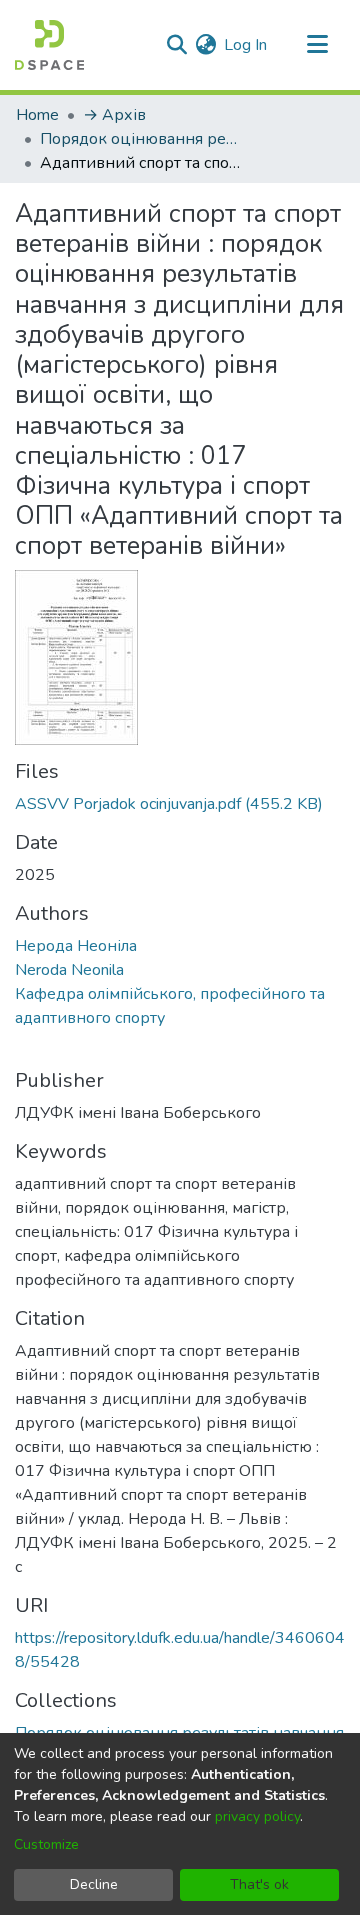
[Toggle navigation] (317, 45)
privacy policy (257, 1816)
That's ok (259, 1884)
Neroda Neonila (69, 970)
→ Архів (114, 115)
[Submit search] (176, 45)
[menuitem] (205, 45)
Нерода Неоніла (76, 946)
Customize (46, 1844)
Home (37, 115)
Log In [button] (246, 45)
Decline (94, 1884)
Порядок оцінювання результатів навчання (140, 139)
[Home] (49, 45)
